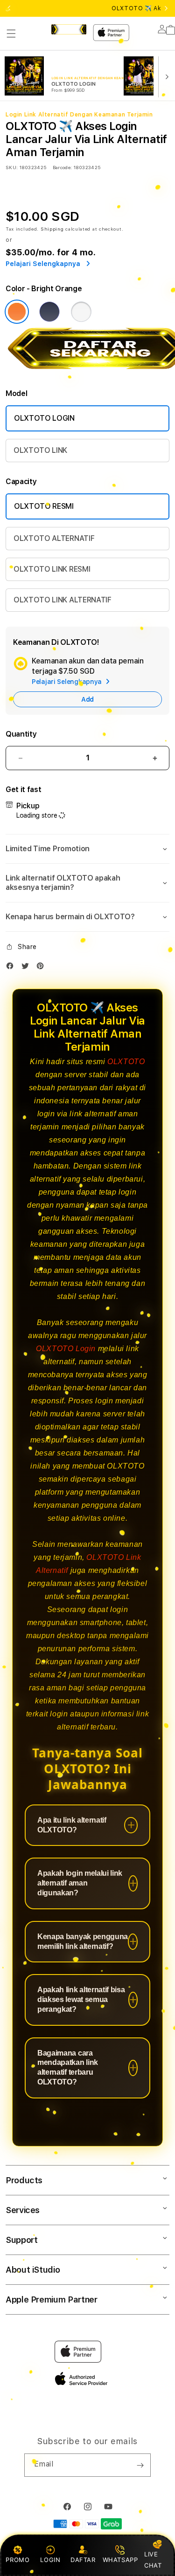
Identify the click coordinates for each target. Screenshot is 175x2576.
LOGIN (50, 2560)
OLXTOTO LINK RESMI (52, 569)
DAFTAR (83, 2560)
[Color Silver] (81, 312)
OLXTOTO (126, 1062)
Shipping (52, 229)
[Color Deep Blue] (49, 312)
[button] (11, 34)
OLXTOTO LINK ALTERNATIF (63, 600)
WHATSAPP (120, 2560)
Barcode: (62, 167)
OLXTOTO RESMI (44, 506)
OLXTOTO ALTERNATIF (54, 538)
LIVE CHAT (153, 2559)
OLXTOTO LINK (40, 450)
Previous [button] (9, 8)
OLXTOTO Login (66, 1349)
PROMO (17, 2560)
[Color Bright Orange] (17, 312)
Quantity (21, 734)
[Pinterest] (42, 968)
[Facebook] (12, 968)
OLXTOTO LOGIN (44, 418)
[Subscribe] (140, 2465)
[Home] (69, 29)
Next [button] (166, 8)
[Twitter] (28, 968)
